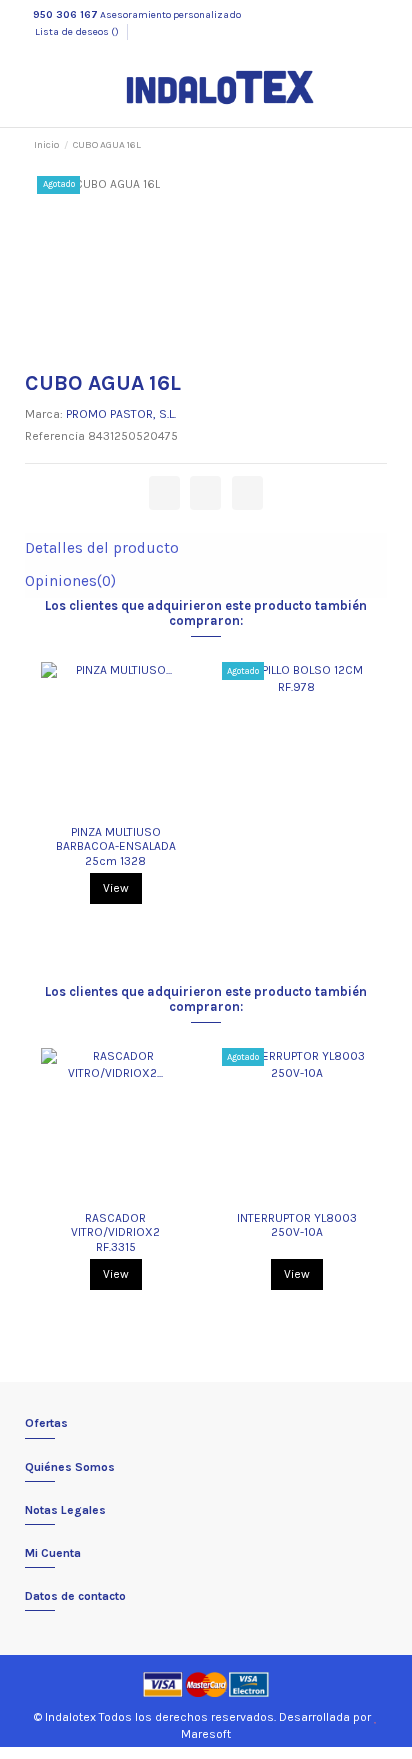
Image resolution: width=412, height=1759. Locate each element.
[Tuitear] (205, 493)
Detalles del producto (102, 548)
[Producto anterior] (355, 145)
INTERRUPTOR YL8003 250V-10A (297, 1225)
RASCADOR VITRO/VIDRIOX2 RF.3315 (115, 1232)
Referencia (55, 436)
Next (379, 790)
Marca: (44, 414)
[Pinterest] (247, 493)
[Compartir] (164, 493)
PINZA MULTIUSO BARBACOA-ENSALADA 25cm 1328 (116, 846)
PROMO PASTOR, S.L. (121, 414)
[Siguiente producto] (371, 145)
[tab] (205, 549)
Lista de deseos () (77, 32)
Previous (32, 790)
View (116, 888)
